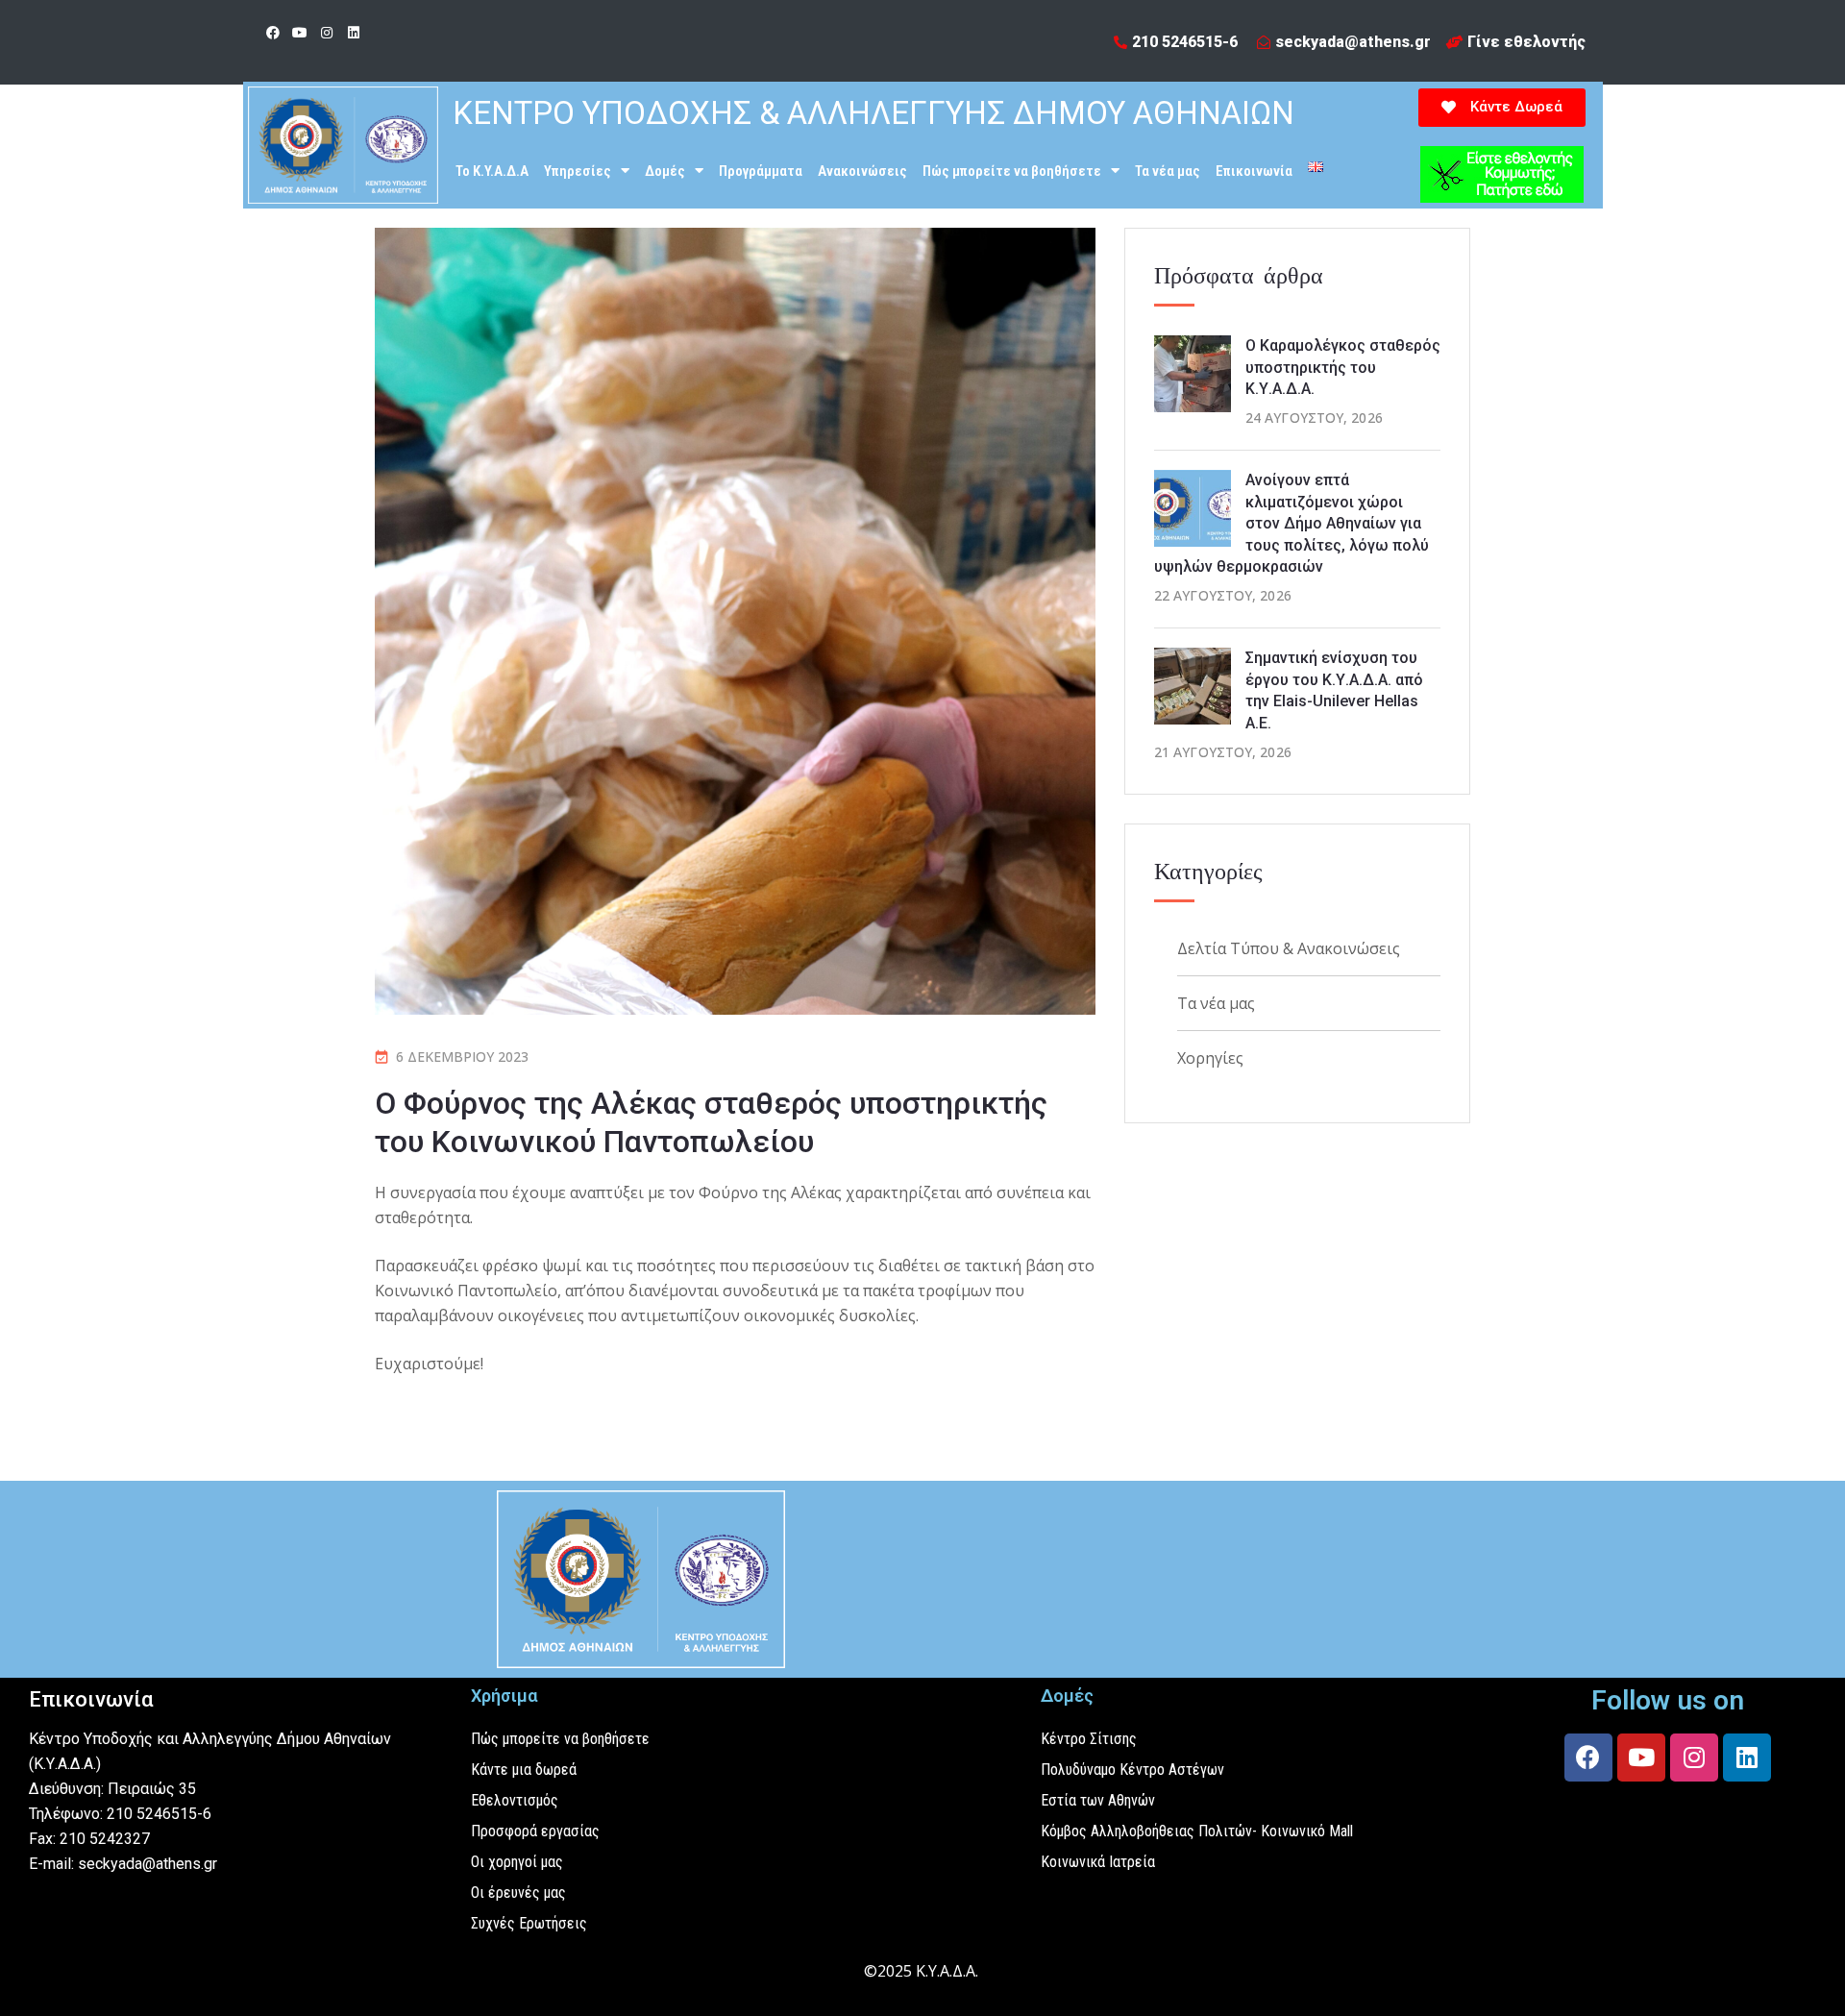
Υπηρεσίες (578, 171)
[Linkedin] (354, 33)
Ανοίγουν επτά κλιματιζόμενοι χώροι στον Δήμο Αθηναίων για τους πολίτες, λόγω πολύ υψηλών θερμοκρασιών (1291, 523)
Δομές (665, 171)
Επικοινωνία (1254, 171)
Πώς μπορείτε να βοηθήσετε (1012, 171)
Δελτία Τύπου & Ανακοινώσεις (1289, 948)
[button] (1502, 108)
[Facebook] (273, 33)
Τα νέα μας (1168, 171)
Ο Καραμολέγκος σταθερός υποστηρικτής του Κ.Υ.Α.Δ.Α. (1343, 367)
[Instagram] (327, 33)
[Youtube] (300, 33)
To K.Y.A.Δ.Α (492, 171)
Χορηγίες (1210, 1058)
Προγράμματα (761, 171)
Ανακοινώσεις (862, 171)
